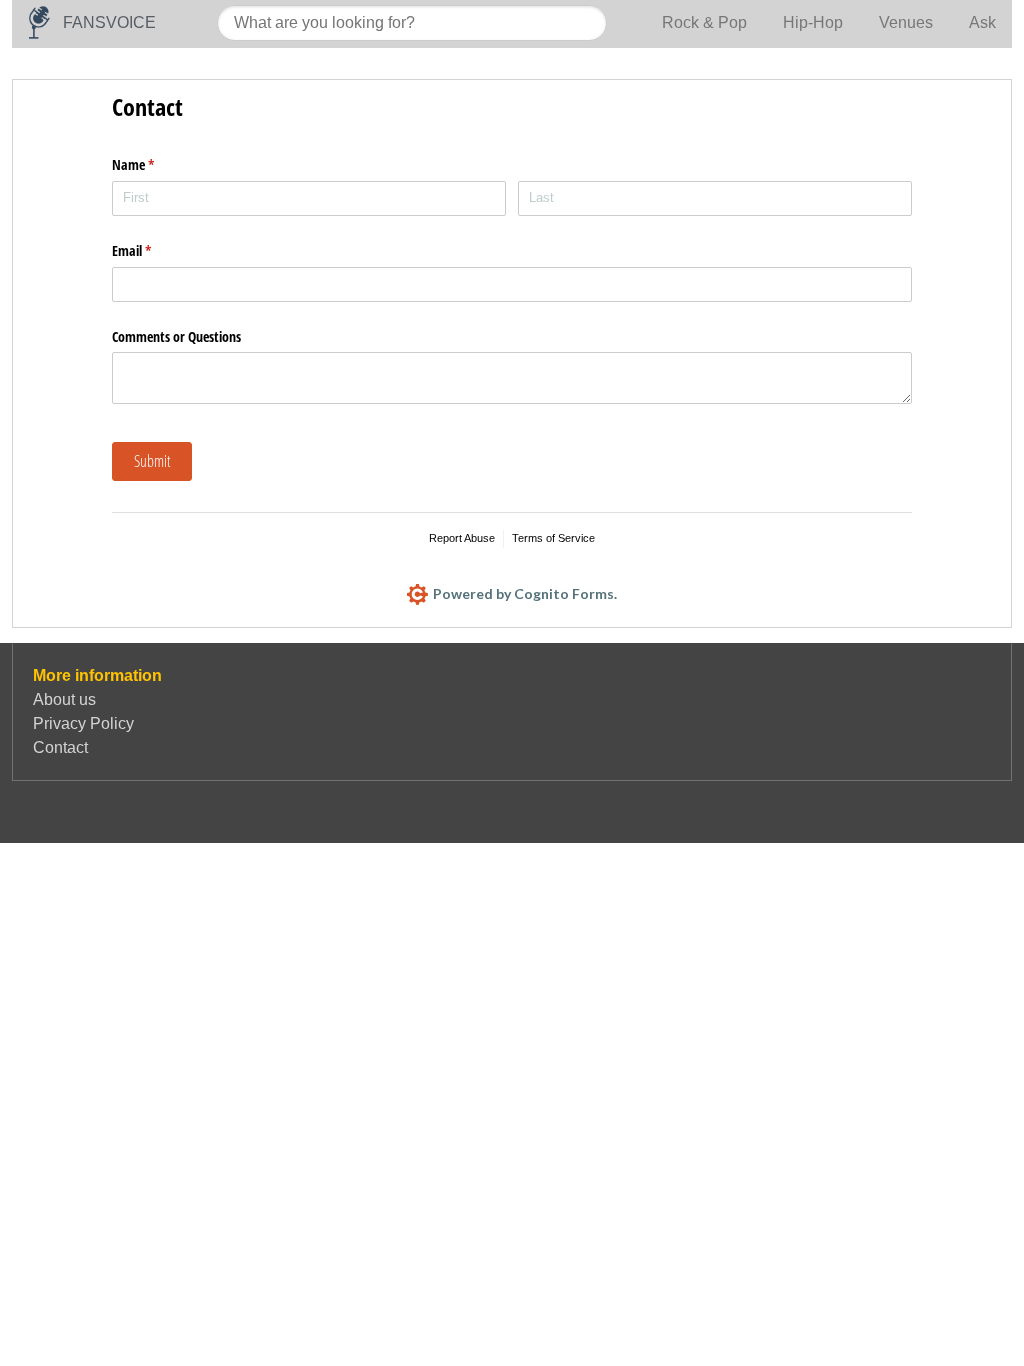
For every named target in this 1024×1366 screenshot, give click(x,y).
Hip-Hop (813, 22)
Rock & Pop (704, 22)
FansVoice (109, 22)
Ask (982, 22)
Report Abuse (462, 538)
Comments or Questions (176, 336)
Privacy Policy (83, 723)
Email (155, 250)
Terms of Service (553, 538)
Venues (906, 22)
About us (64, 699)
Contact (60, 747)
